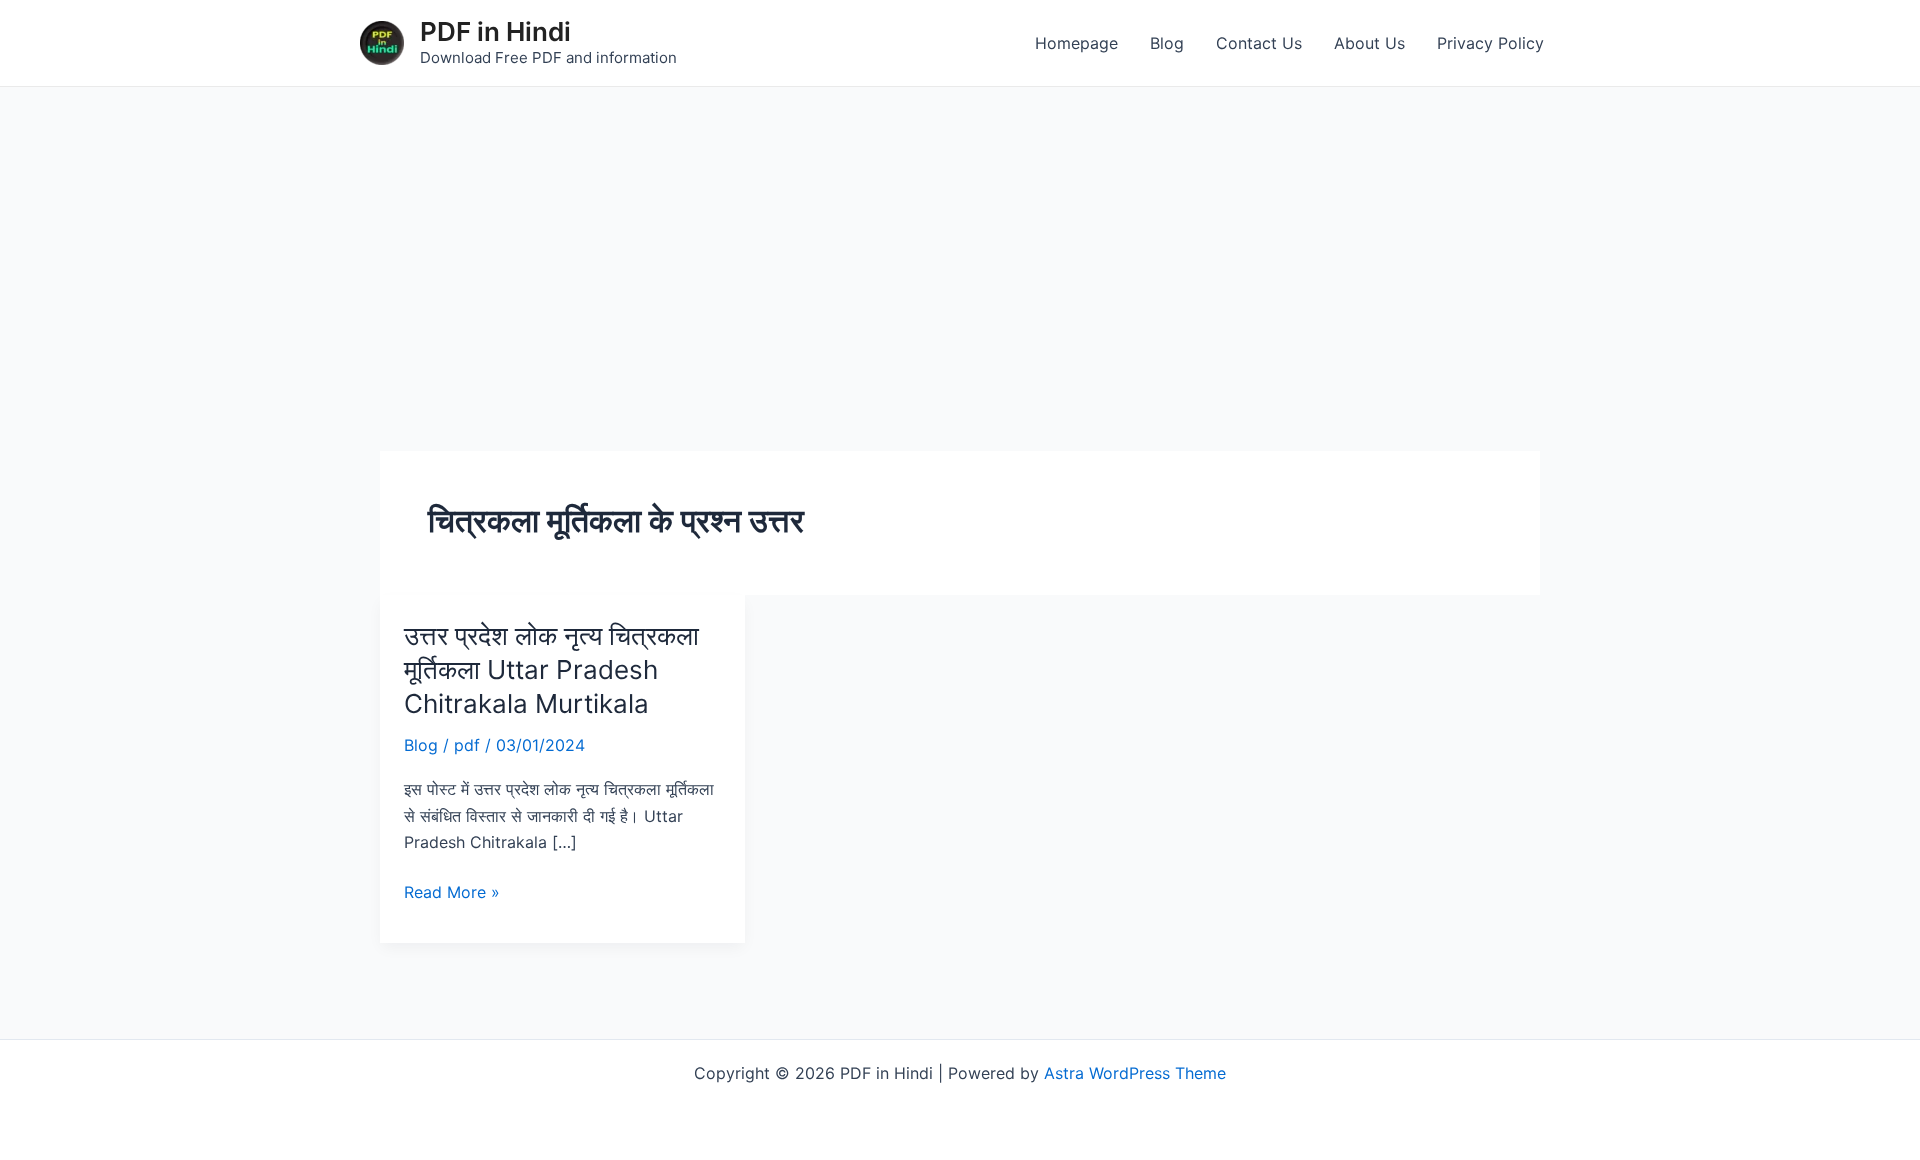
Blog (1167, 43)
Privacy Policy (1490, 43)
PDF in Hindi (495, 31)
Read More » (452, 890)
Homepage (1076, 43)
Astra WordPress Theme (1135, 1073)
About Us (1369, 43)
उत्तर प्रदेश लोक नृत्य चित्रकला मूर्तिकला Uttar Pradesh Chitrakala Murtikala (551, 669)
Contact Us (1259, 43)
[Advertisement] (960, 237)
